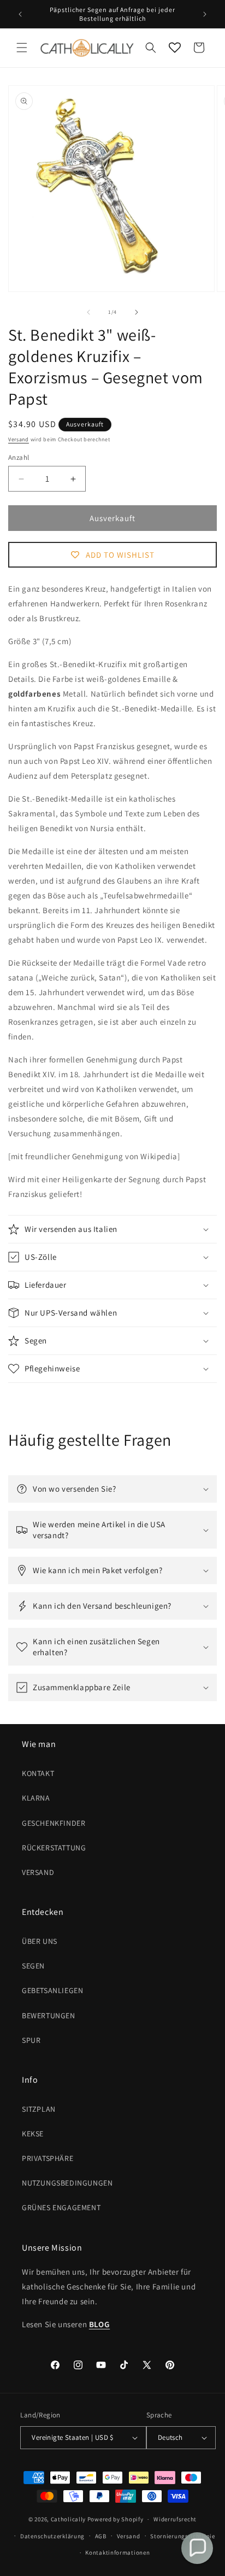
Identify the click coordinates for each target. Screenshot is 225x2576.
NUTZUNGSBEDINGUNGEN (67, 2183)
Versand (19, 439)
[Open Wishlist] (175, 48)
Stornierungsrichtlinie (182, 2536)
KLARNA (36, 1798)
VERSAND (38, 1872)
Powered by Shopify (116, 2519)
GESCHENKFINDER (54, 1823)
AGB (101, 2536)
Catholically (68, 2519)
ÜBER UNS (40, 1941)
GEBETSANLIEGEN (52, 1990)
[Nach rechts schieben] (137, 312)
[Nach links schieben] (88, 312)
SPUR (31, 2040)
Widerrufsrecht (175, 2519)
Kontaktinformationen (117, 2552)
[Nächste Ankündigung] (205, 14)
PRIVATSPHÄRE (48, 2158)
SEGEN (33, 1966)
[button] (22, 48)
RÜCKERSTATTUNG (54, 1848)
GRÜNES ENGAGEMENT (61, 2207)
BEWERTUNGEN (49, 2016)
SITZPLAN (39, 2109)
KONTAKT (38, 1773)
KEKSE (33, 2134)
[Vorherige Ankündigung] (20, 14)
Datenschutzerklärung (52, 2536)
